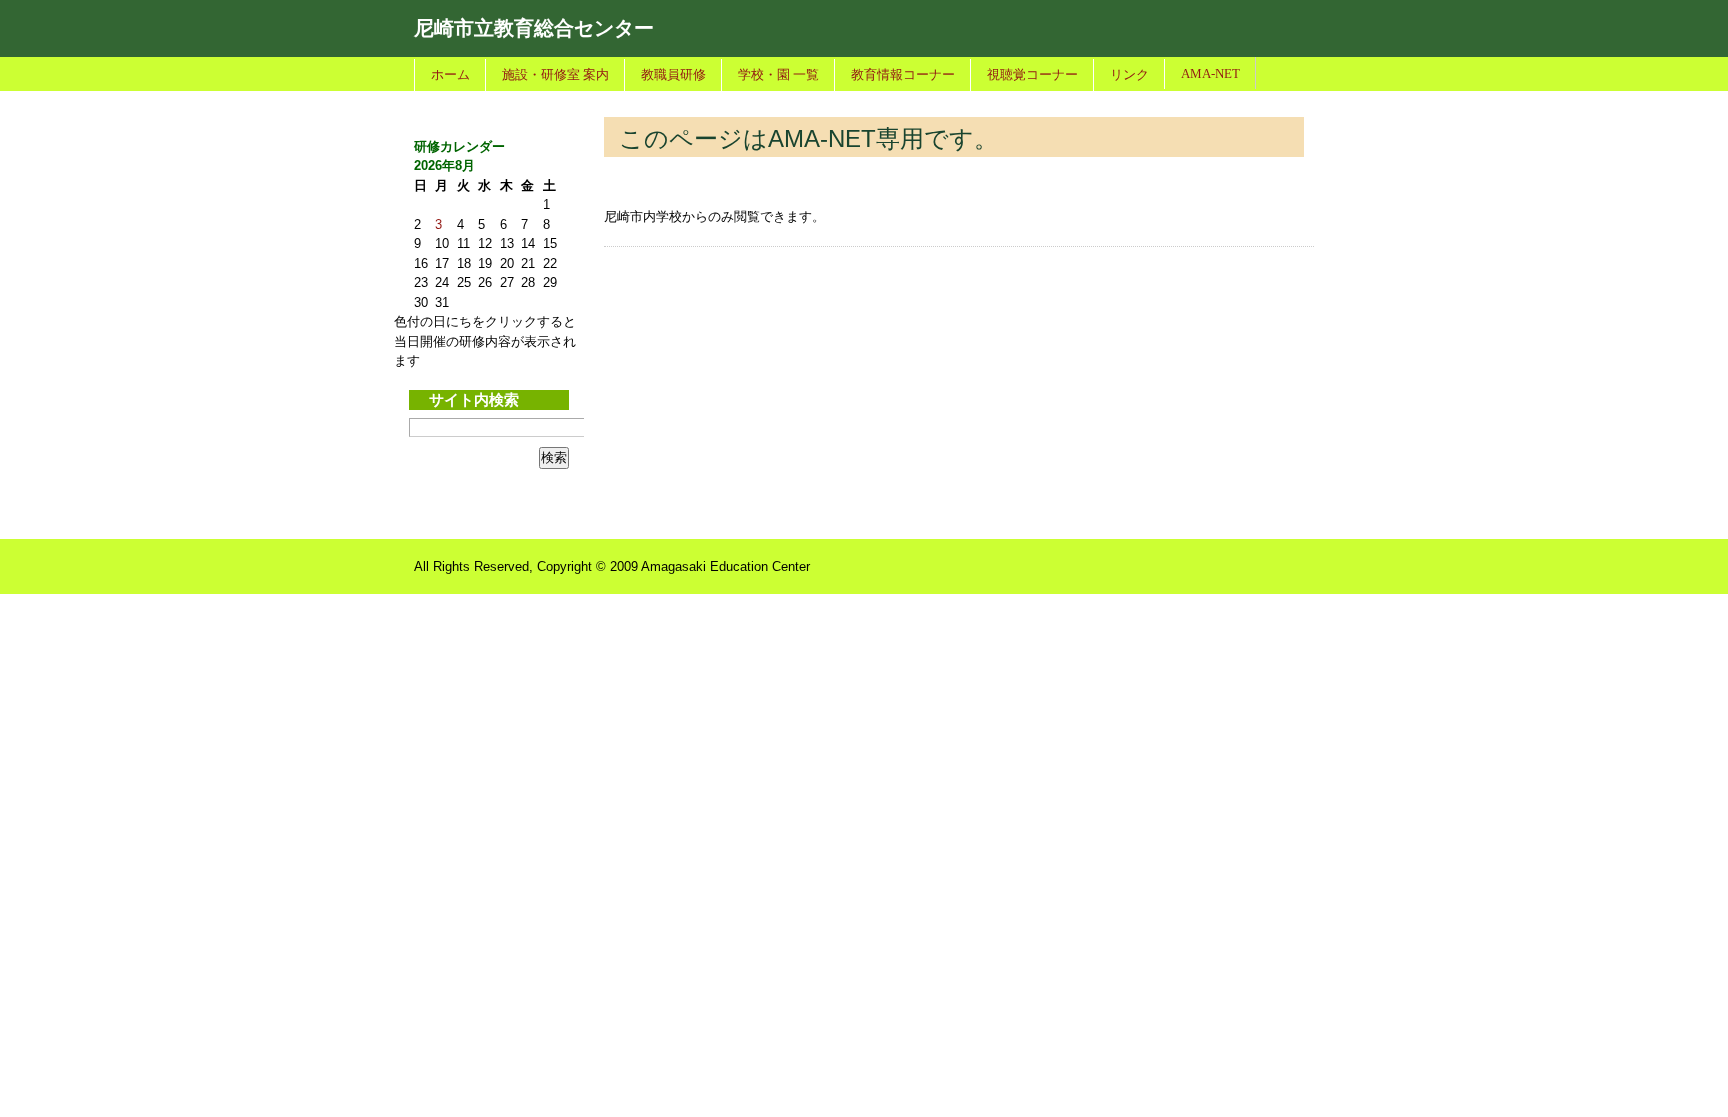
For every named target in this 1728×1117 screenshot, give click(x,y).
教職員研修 (673, 74)
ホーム (450, 74)
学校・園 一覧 (778, 74)
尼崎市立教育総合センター (534, 28)
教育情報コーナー (903, 74)
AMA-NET (1210, 73)
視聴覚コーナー (1032, 74)
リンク (1129, 74)
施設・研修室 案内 (555, 74)
